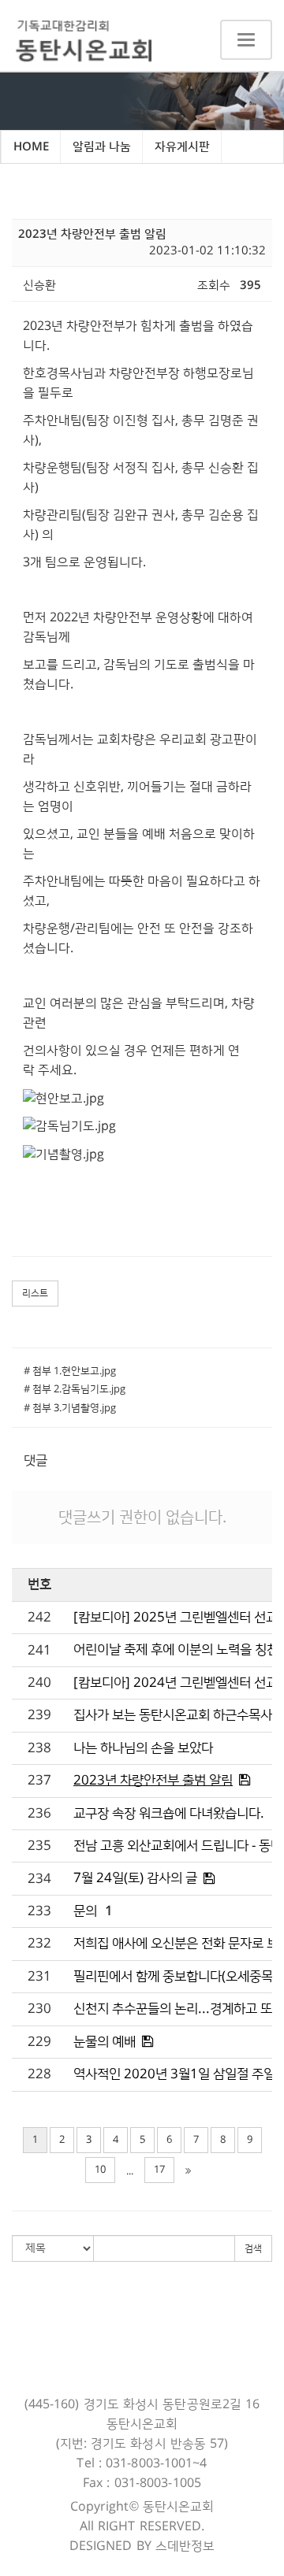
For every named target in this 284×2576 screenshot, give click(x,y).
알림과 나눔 (102, 147)
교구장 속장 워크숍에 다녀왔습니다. (169, 1814)
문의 (85, 1911)
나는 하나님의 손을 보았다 (143, 1748)
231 (39, 1977)
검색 (253, 2249)
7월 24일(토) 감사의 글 (135, 1878)
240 (39, 1683)
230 (39, 2009)
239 (39, 1715)
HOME (31, 147)
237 (39, 1781)
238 (39, 1748)
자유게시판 (182, 147)
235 (39, 1846)
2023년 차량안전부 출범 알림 (153, 1781)
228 (39, 2074)
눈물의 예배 (105, 2042)
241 (39, 1651)
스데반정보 (185, 2546)
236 (39, 1814)
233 (39, 1911)
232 (39, 1944)
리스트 (35, 1294)
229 (39, 2042)
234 (39, 1879)
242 (39, 1618)
